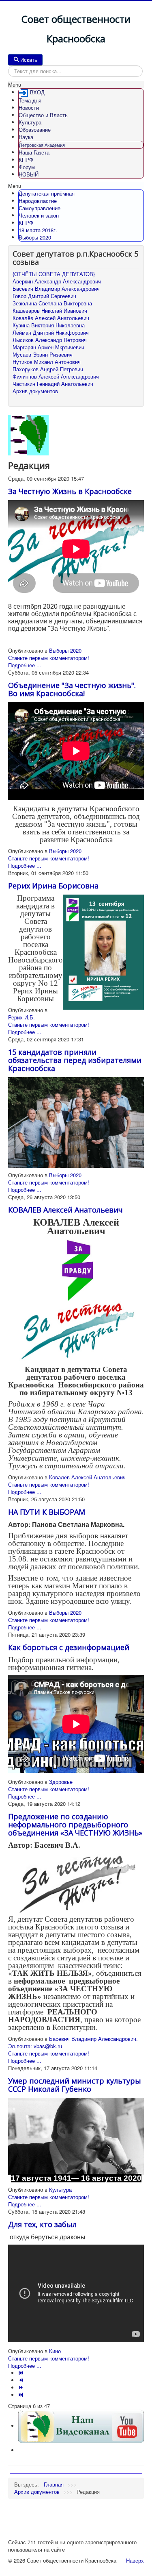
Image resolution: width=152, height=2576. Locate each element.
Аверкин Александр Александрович (57, 281)
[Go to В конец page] (22, 2395)
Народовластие (38, 201)
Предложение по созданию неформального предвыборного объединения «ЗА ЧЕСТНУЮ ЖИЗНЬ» (75, 1825)
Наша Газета (34, 152)
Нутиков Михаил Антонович (47, 362)
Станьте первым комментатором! (49, 658)
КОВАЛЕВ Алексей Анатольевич (65, 1210)
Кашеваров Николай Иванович (50, 311)
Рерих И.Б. (21, 1017)
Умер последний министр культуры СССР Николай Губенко (75, 2085)
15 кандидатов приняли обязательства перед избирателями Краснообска (75, 1060)
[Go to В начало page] (22, 2373)
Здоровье (61, 1782)
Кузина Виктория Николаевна (49, 325)
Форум (27, 167)
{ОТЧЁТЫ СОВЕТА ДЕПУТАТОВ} (54, 274)
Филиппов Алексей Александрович (56, 377)
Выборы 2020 (35, 237)
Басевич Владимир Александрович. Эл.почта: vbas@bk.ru (73, 2042)
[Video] (81, 2426)
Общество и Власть (43, 115)
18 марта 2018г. (38, 230)
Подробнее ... (25, 665)
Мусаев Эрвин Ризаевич (43, 355)
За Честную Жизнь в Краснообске (70, 491)
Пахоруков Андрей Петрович (48, 369)
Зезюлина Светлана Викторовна (52, 303)
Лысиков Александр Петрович (50, 340)
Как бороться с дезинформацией (69, 1647)
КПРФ (26, 160)
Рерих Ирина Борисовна (53, 886)
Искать (29, 60)
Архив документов (35, 391)
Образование (35, 130)
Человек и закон (39, 215)
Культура (30, 122)
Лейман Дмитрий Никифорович (51, 333)
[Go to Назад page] (22, 2380)
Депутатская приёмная (47, 193)
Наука (26, 137)
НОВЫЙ (29, 174)
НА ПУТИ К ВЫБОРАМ (47, 1512)
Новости (29, 108)
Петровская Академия (42, 145)
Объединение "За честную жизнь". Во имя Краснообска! (72, 689)
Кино (55, 2351)
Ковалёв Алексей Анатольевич (51, 318)
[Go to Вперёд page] (22, 2388)
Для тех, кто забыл (42, 2224)
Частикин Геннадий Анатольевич (53, 384)
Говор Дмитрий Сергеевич (44, 296)
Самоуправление (40, 208)
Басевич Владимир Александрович (56, 289)
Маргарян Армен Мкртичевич (48, 347)
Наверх (135, 2560)
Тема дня (30, 100)
